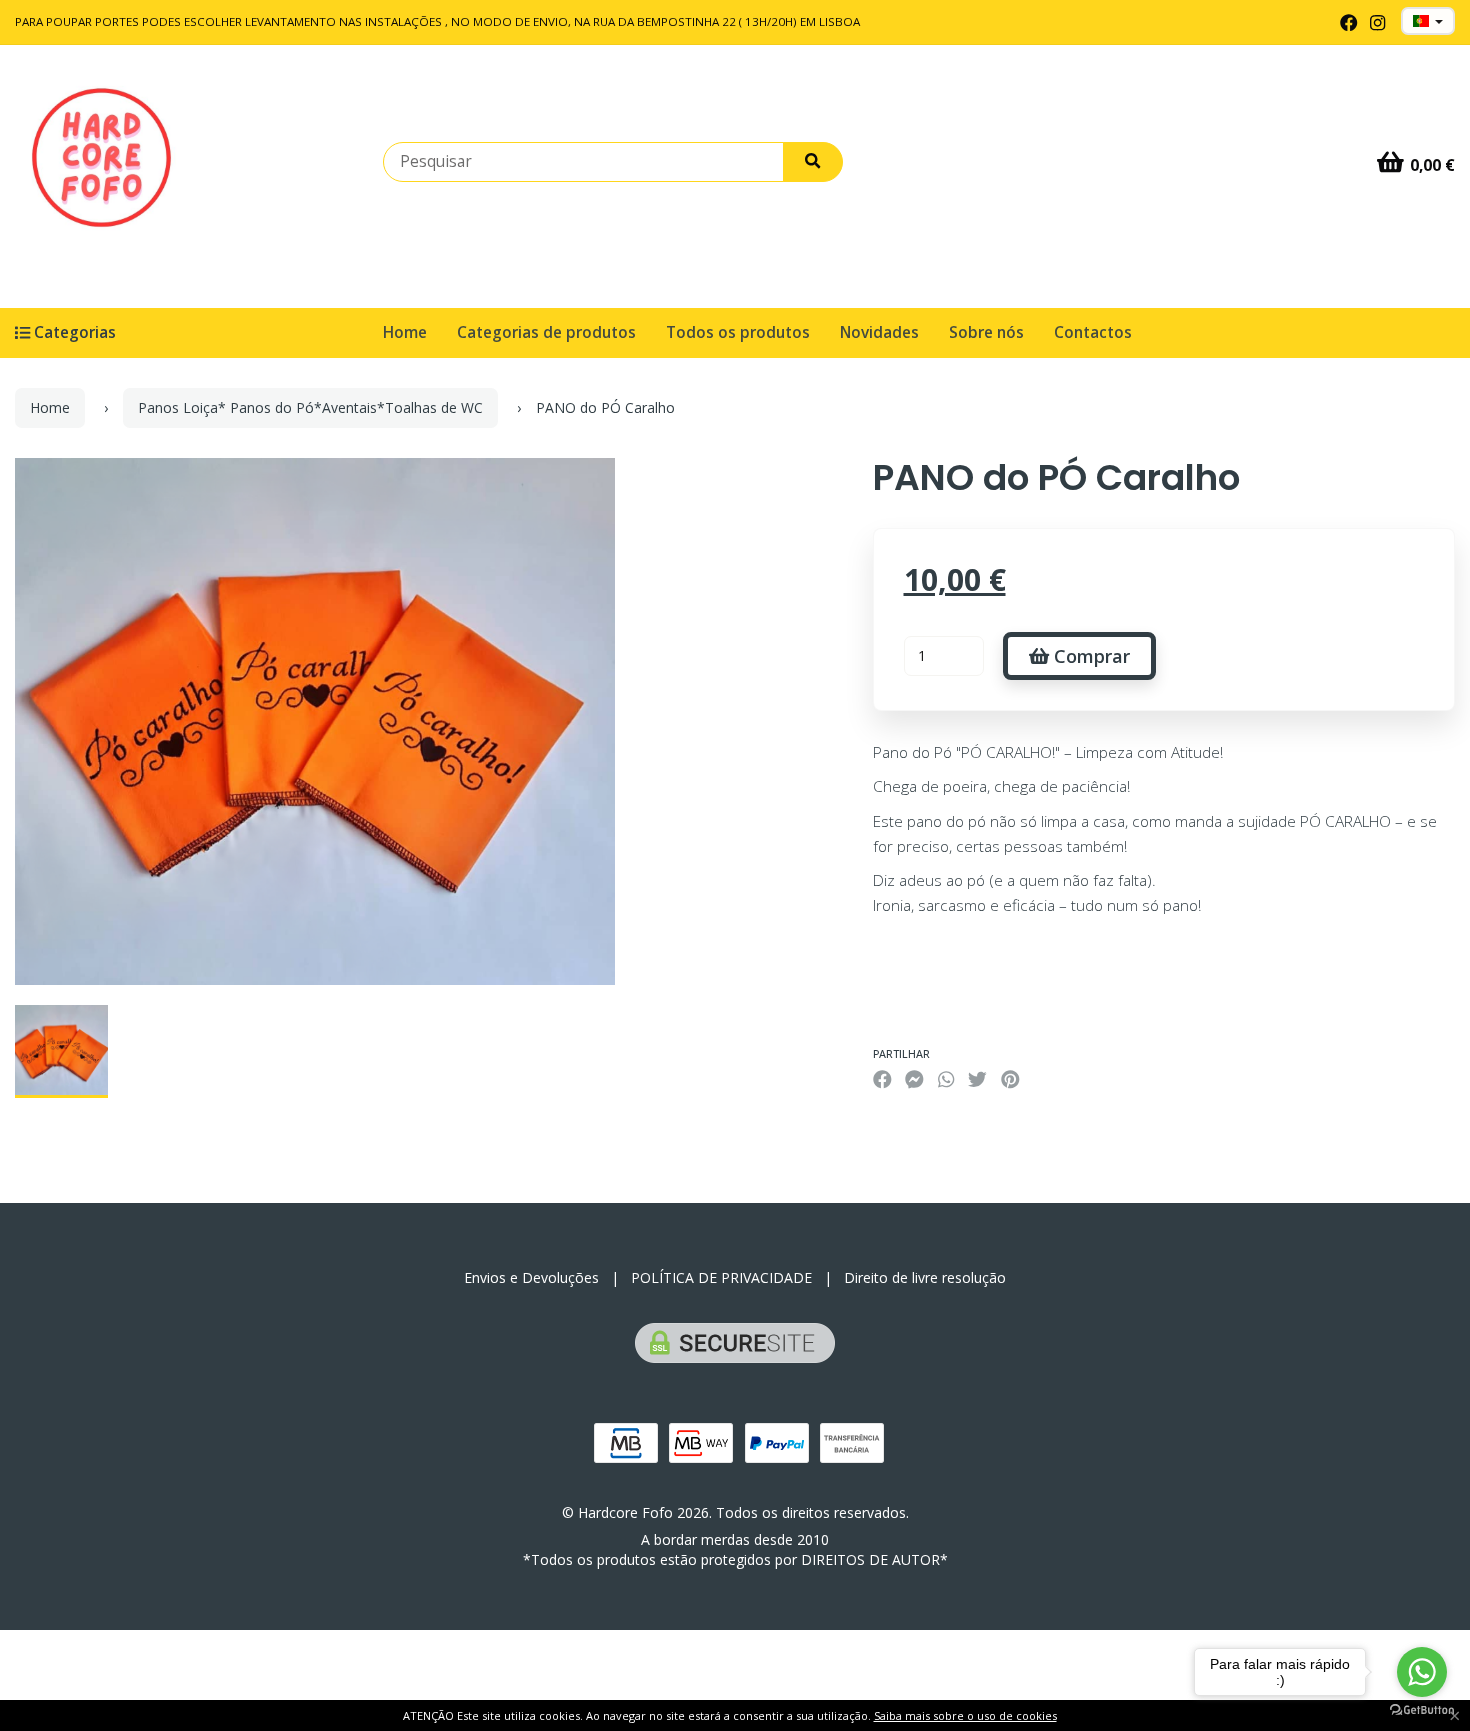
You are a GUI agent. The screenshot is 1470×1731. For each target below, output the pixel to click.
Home (405, 332)
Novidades (879, 332)
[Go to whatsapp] (1422, 1672)
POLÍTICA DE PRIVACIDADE (721, 1277)
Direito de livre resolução (925, 1277)
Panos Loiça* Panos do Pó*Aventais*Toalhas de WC (310, 407)
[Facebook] (1349, 23)
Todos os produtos (738, 332)
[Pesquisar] (813, 162)
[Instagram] (1377, 23)
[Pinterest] (1010, 1079)
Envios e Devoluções (531, 1277)
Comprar (1089, 656)
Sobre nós (986, 332)
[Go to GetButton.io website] (1422, 1710)
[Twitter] (977, 1079)
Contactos (1093, 332)
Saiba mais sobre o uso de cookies (965, 1715)
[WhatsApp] (946, 1079)
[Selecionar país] (1428, 21)
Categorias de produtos (546, 332)
